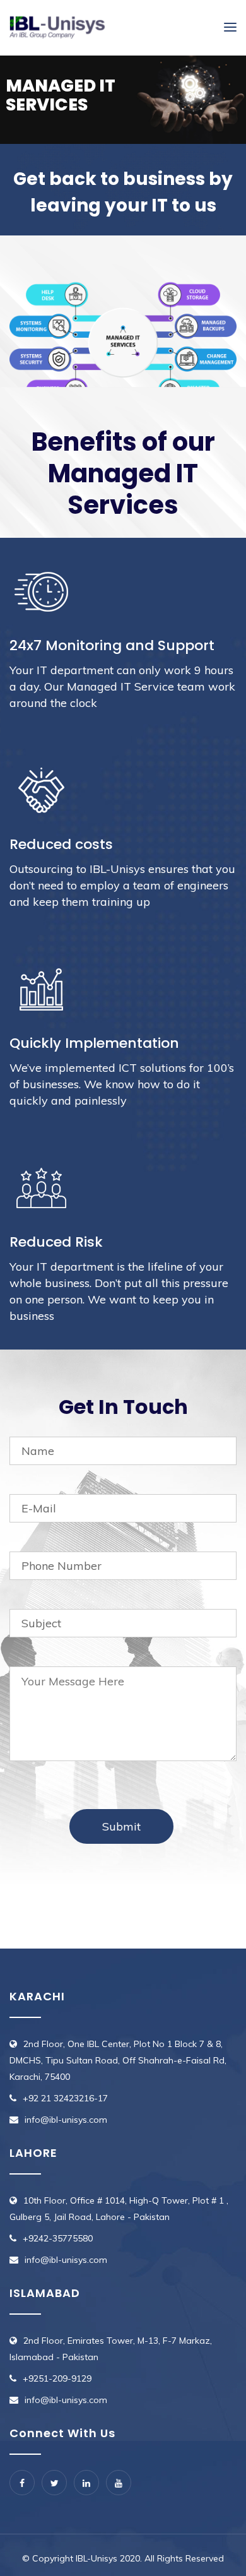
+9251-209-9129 (57, 2378)
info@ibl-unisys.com (66, 2120)
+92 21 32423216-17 (65, 2098)
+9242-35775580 (58, 2238)
